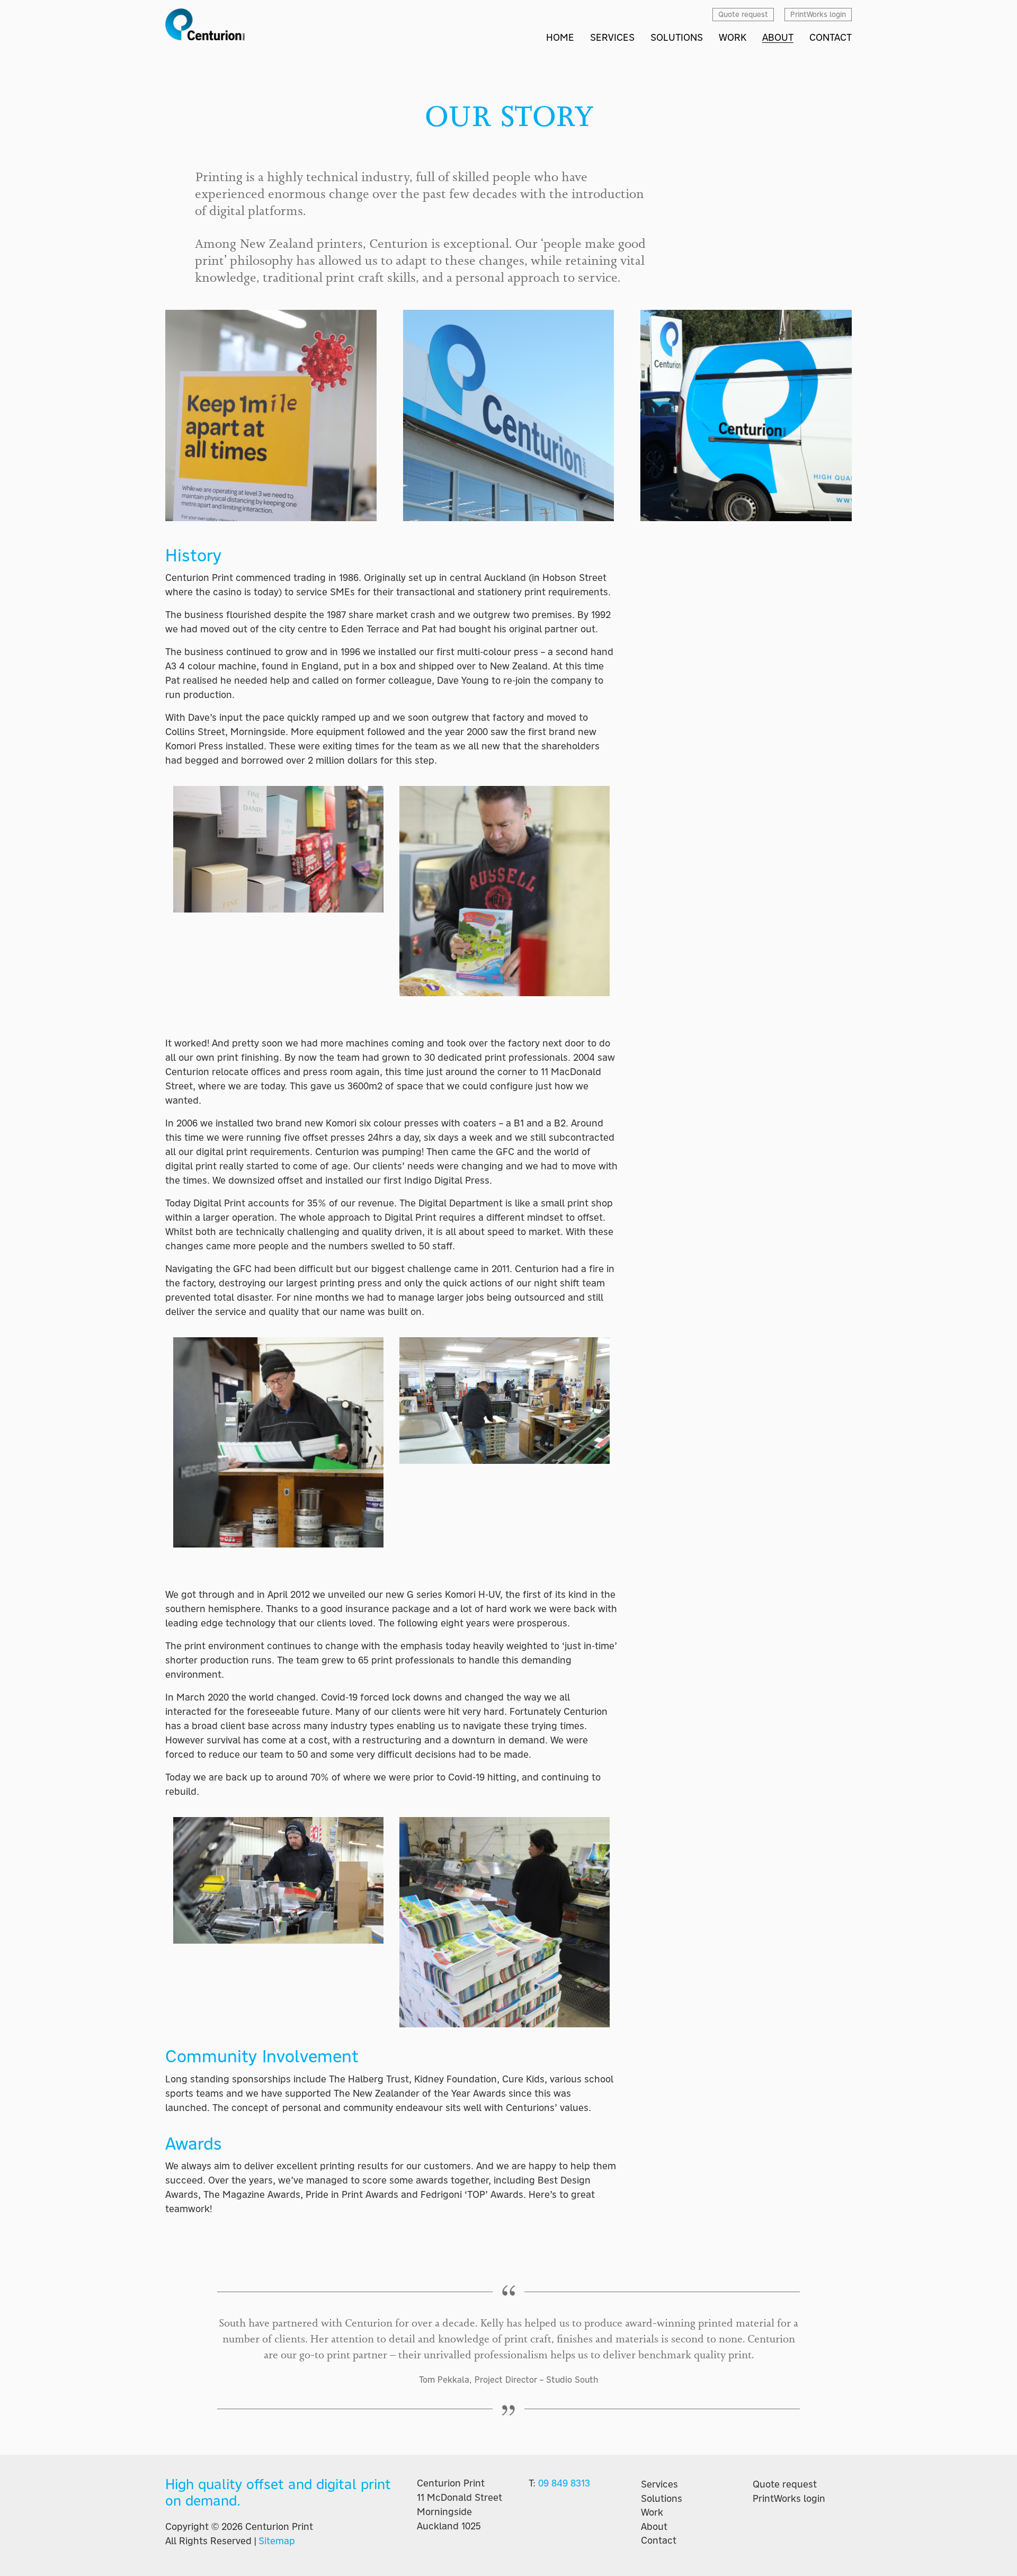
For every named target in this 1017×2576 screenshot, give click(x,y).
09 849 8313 (564, 2483)
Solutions (662, 2499)
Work (652, 2512)
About (654, 2527)
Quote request (785, 2484)
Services (659, 2484)
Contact (659, 2541)
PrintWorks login (789, 2499)
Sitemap (277, 2541)
